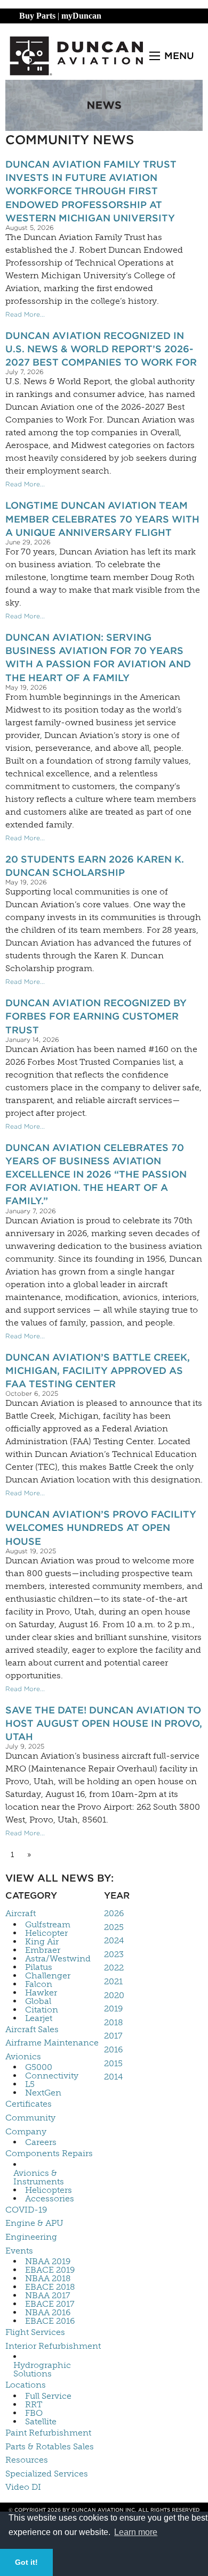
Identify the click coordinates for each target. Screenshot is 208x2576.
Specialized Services (47, 2474)
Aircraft (21, 1913)
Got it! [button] (26, 2562)
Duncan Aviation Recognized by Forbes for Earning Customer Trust (96, 1016)
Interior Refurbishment (53, 2346)
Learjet (39, 2018)
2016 (113, 2049)
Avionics (23, 2056)
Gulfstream (48, 1925)
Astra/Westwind (58, 1959)
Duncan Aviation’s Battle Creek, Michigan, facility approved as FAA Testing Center (98, 1370)
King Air (42, 1942)
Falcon (39, 1984)
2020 (114, 1995)
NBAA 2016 (48, 2313)
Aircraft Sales (32, 2029)
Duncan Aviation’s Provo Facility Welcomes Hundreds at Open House (101, 1527)
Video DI (23, 2487)
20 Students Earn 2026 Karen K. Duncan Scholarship (95, 866)
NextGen (43, 2093)
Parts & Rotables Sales (50, 2446)
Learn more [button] (136, 2532)
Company (26, 2131)
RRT (34, 2405)
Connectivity (52, 2076)
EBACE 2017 (50, 2304)
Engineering (31, 2237)
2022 (114, 1968)
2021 (113, 1981)
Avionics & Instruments (39, 2177)
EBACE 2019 (50, 2270)
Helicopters (49, 2190)
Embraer (43, 1950)
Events (19, 2251)
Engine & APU (34, 2223)
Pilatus (39, 1967)
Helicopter (46, 1933)
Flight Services (35, 2332)
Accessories (50, 2199)
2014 (113, 2077)
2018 (114, 2022)
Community (30, 2118)
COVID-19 (26, 2210)
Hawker (41, 1993)
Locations (26, 2385)
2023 (114, 1954)
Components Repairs (49, 2153)
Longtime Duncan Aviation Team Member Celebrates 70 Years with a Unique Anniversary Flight (102, 519)
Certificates (29, 2104)
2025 (114, 1927)
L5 (30, 2084)
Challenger (48, 1976)
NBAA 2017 (48, 2296)
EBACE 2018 (50, 2287)
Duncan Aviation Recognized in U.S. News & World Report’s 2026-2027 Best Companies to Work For (101, 349)
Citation (42, 2010)
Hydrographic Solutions (42, 2370)
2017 (113, 2036)
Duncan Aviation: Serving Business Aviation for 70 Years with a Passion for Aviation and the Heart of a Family (98, 657)
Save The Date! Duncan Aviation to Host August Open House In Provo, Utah (104, 1723)
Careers (41, 2142)
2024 (114, 1940)
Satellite (41, 2422)
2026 (114, 1913)
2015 (113, 2063)
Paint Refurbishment (48, 2433)
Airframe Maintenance (52, 2043)
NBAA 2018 (48, 2279)
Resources (27, 2460)
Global (38, 2001)
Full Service (48, 2396)
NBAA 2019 (48, 2262)
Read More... (25, 314)
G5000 (39, 2067)
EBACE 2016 (50, 2321)
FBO (34, 2413)
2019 (113, 2008)
